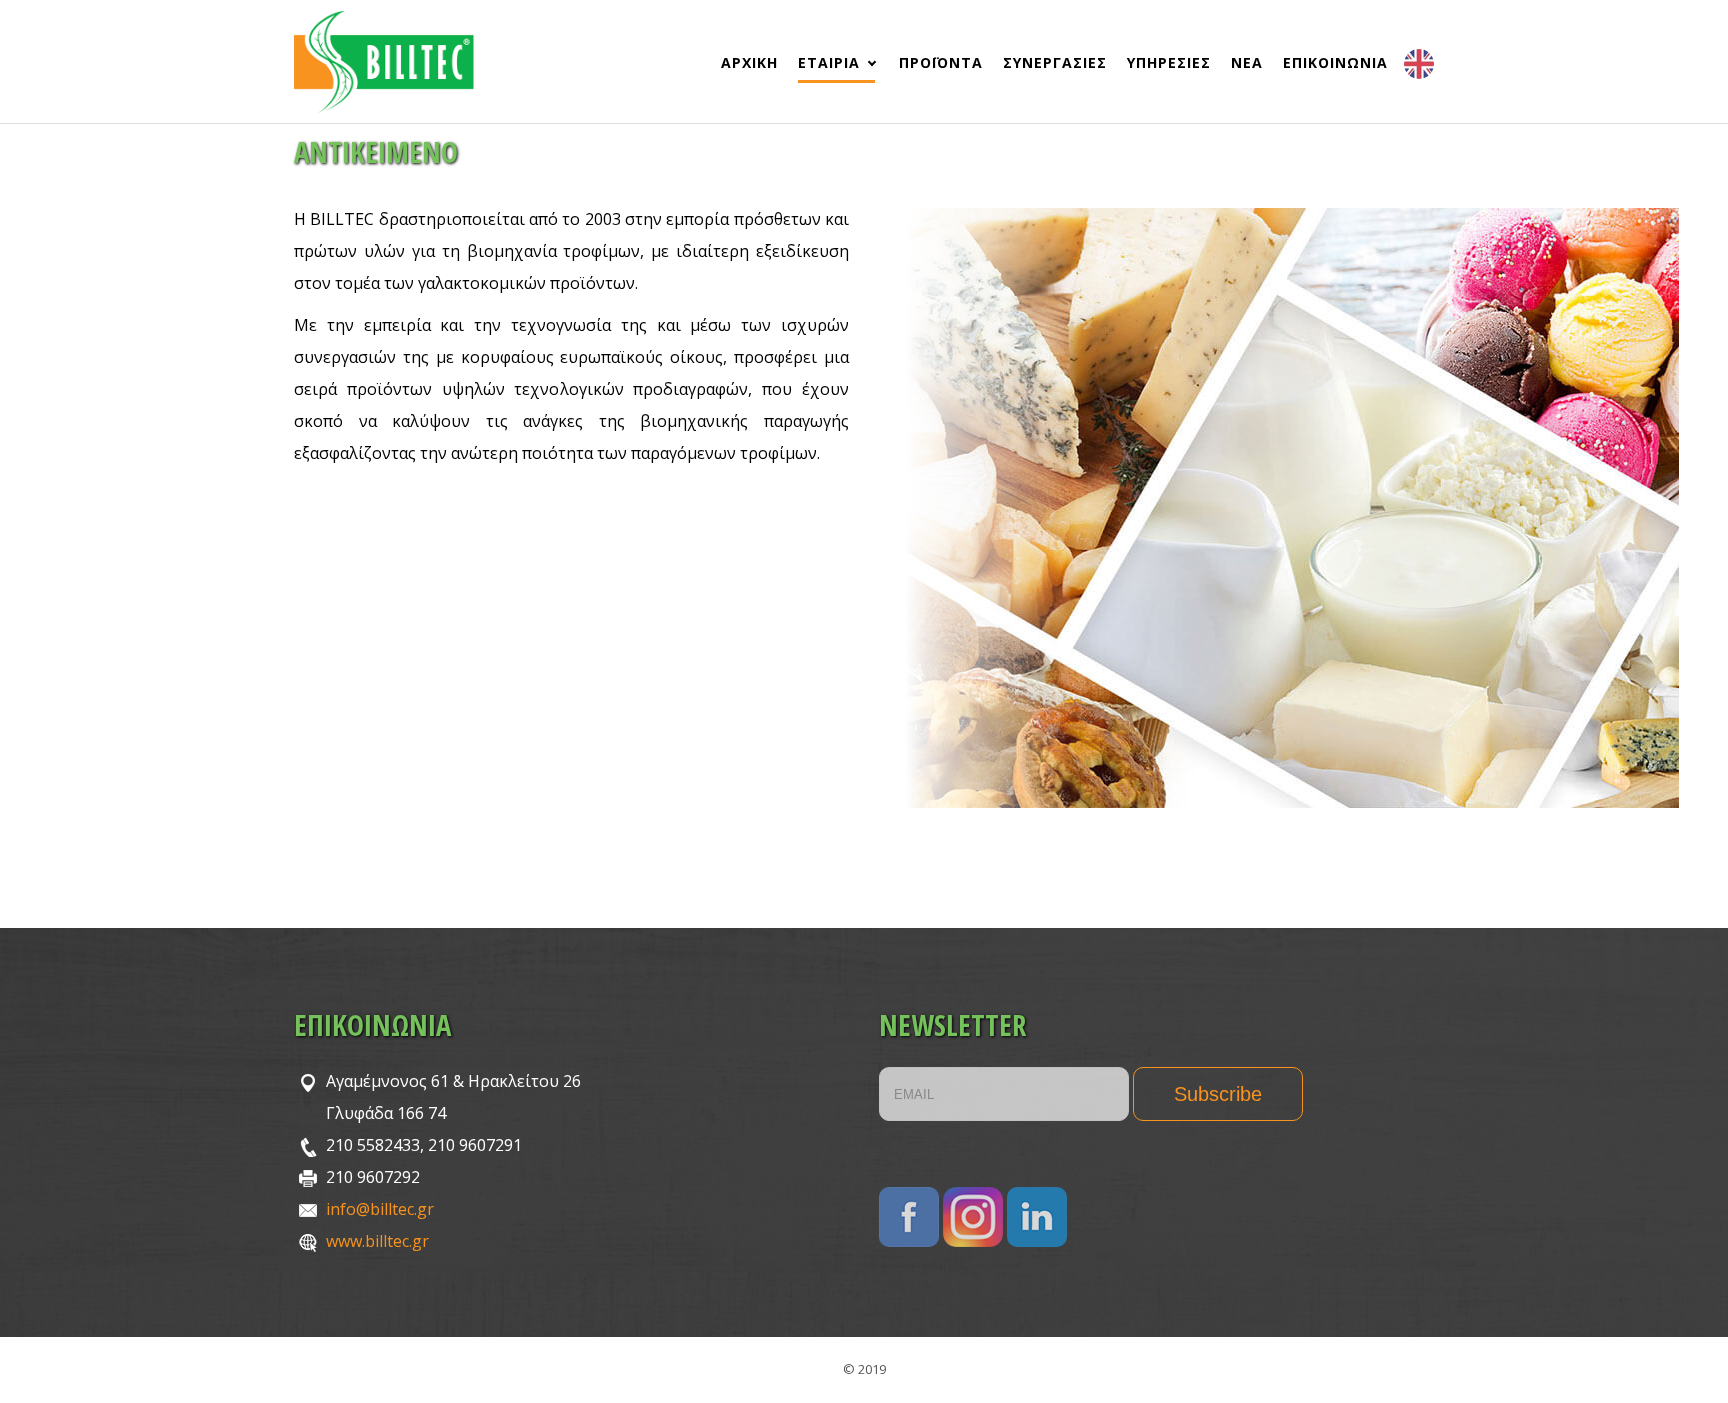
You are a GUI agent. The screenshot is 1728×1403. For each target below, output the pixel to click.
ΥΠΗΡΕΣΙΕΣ (1169, 62)
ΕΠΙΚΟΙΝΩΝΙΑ (1335, 62)
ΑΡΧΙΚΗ (749, 62)
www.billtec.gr (377, 1241)
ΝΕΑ (1247, 62)
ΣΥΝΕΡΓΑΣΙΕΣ (1055, 62)
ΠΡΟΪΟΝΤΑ (941, 62)
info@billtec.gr (380, 1209)
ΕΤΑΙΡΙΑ (829, 62)
